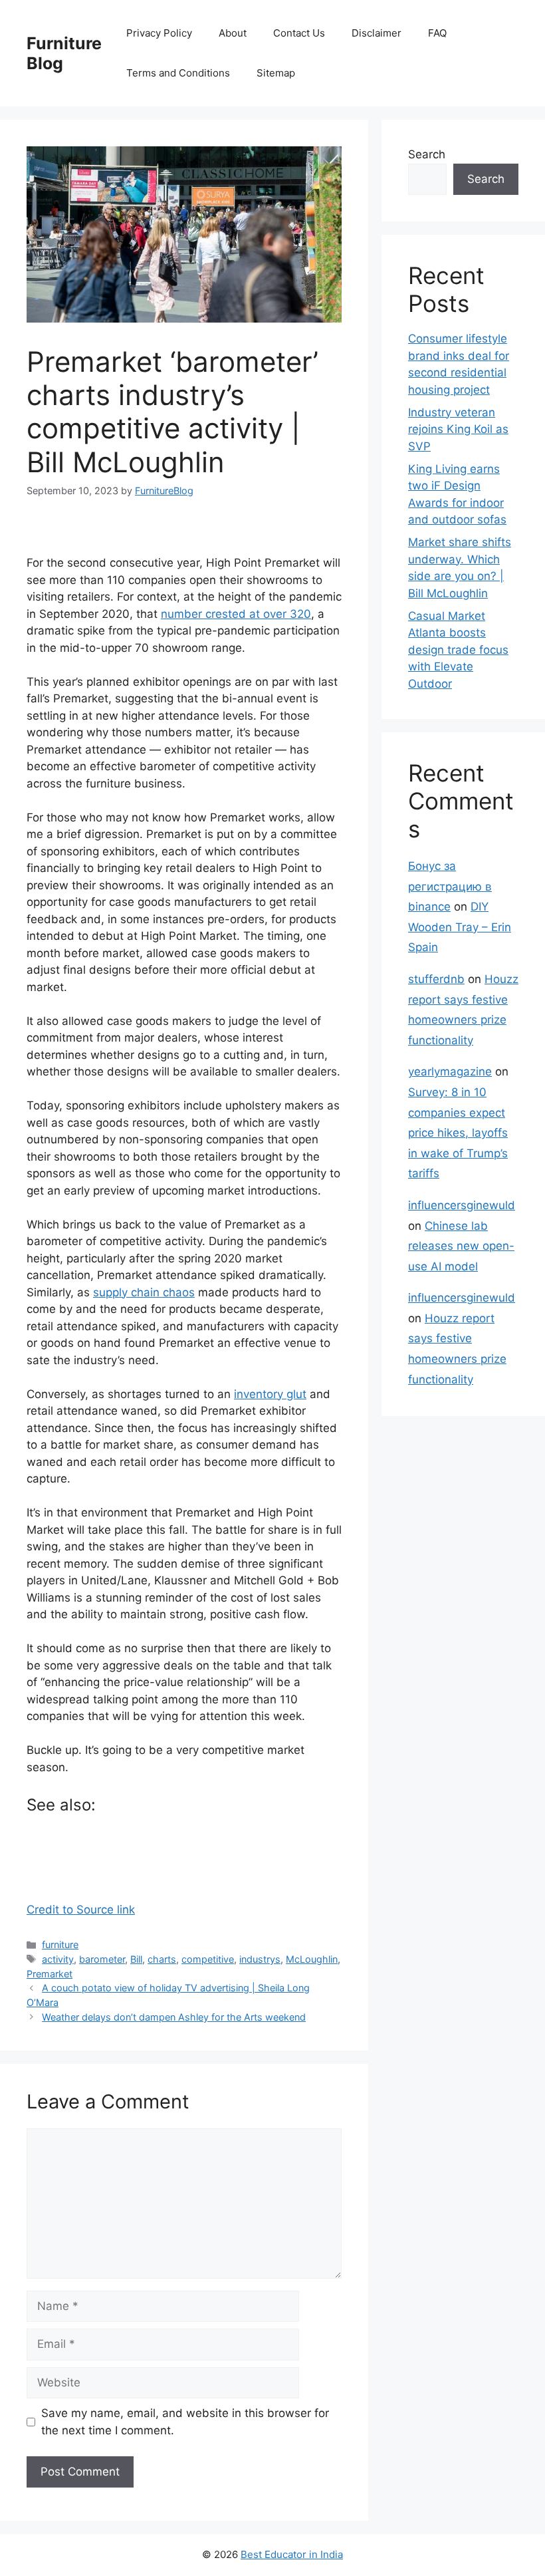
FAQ (437, 33)
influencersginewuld (462, 1205)
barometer (102, 1959)
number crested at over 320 (236, 614)
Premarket (50, 1974)
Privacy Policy (159, 33)
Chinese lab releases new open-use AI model (461, 1246)
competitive (208, 1959)
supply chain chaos (144, 1292)
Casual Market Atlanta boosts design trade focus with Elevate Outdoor (458, 650)
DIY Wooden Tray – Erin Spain (460, 927)
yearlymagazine (450, 1072)
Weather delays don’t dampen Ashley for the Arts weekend (174, 2017)
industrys (260, 1959)
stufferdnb (436, 979)
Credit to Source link (81, 1910)
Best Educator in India (292, 2554)
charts (162, 1959)
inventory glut (270, 1394)
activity (58, 1959)
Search (427, 154)
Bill (136, 1959)
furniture (60, 1944)
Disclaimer (377, 33)
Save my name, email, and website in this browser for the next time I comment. (185, 2422)
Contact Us (299, 33)
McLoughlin (312, 1959)
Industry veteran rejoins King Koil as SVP (458, 429)
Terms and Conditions (178, 73)
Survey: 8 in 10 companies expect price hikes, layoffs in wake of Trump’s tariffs (458, 1133)
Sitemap (276, 73)
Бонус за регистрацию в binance (450, 886)
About (233, 33)
